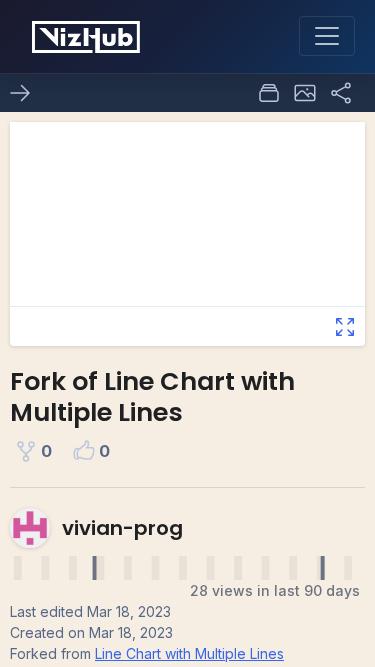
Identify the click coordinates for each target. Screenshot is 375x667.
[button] (305, 93)
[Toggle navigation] (327, 36)
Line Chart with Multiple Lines (189, 653)
